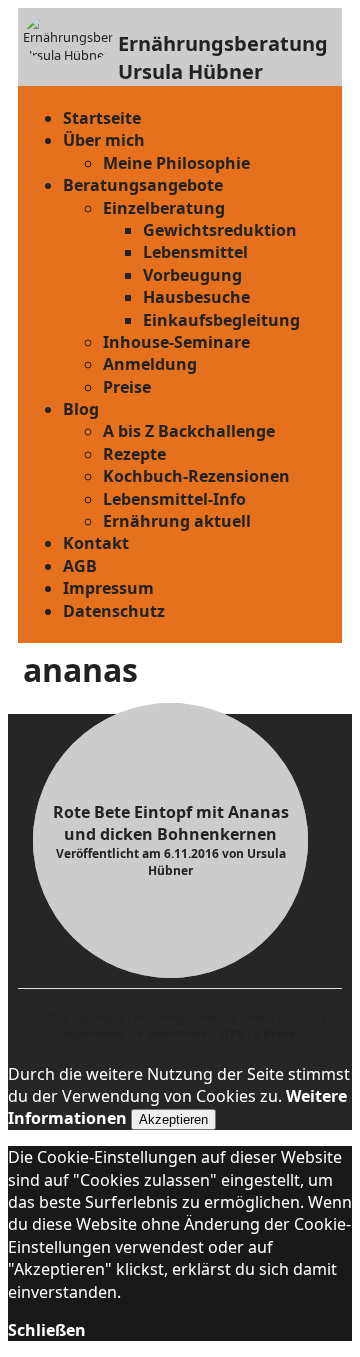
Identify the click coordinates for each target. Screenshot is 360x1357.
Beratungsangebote (143, 185)
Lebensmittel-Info (174, 499)
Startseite (102, 118)
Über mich (104, 140)
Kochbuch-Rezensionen (196, 476)
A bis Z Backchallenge (189, 431)
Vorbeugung (192, 275)
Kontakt (96, 543)
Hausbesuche (196, 297)
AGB (80, 566)
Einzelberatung (164, 208)
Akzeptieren (173, 1119)
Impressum (108, 588)
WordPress (176, 1033)
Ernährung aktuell (177, 521)
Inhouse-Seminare (176, 342)
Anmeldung (150, 364)
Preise (127, 387)
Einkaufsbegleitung (221, 320)
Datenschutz (114, 611)
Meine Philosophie (176, 163)
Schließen (47, 1330)
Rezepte (134, 454)
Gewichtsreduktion (220, 230)
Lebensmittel (195, 252)
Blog (81, 409)
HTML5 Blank (258, 1033)
